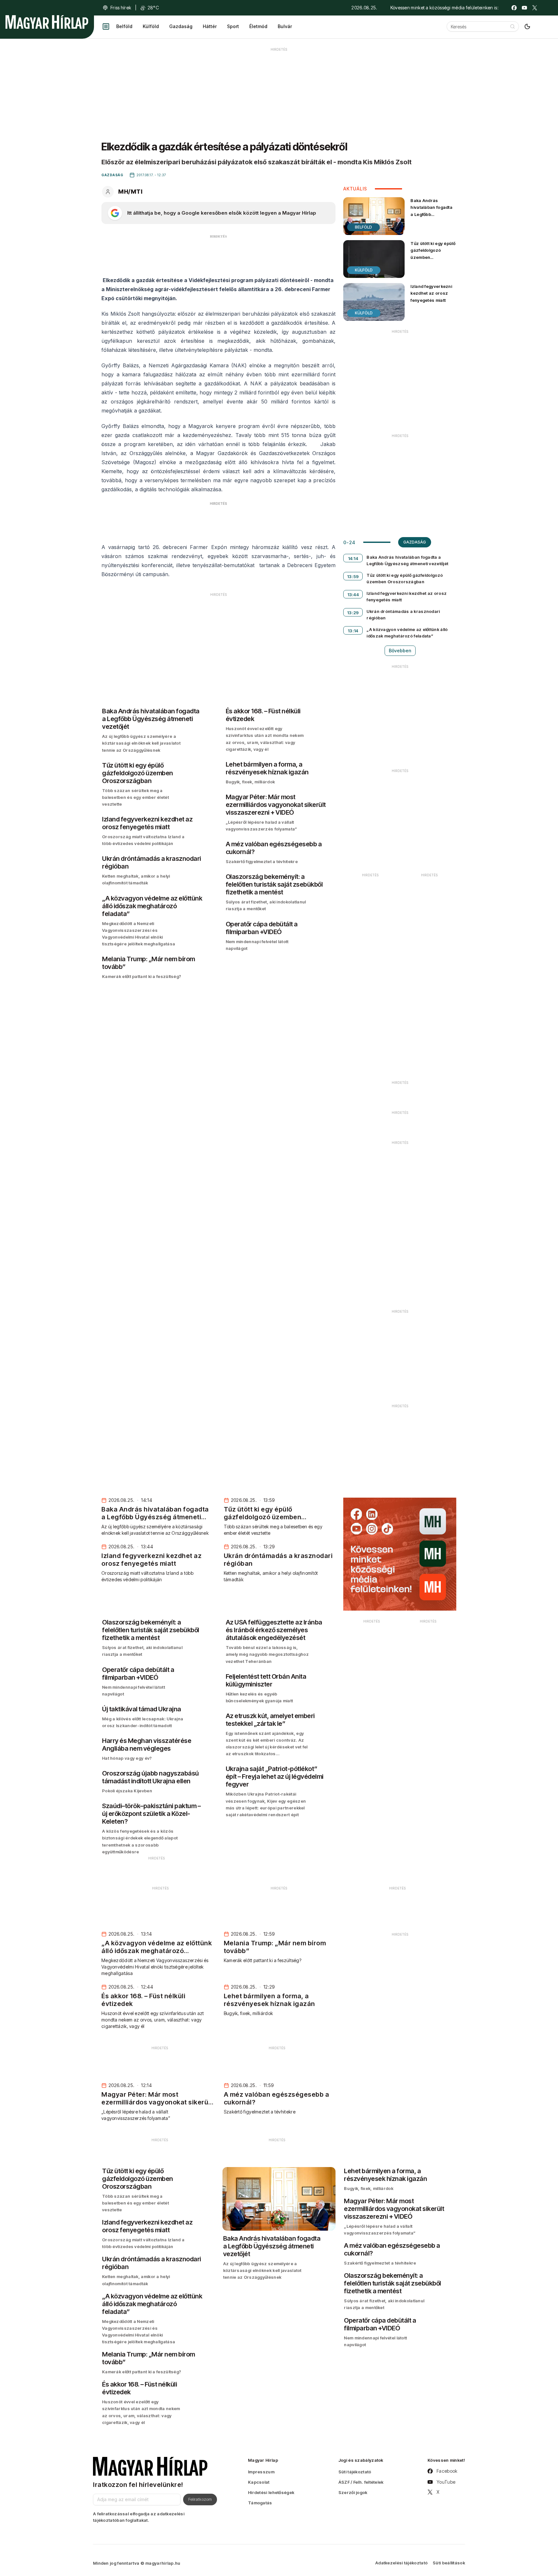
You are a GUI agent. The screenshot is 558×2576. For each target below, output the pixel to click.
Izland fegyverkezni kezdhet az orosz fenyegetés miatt (431, 293)
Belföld (124, 26)
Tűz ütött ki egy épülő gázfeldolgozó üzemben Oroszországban (433, 254)
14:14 (353, 558)
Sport (233, 26)
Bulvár (285, 26)
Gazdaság (181, 26)
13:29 (353, 613)
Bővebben (400, 651)
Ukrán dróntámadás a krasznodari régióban (403, 615)
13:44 (353, 595)
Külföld (151, 26)
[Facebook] (514, 8)
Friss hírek (121, 8)
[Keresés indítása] (512, 26)
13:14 (353, 631)
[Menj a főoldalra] (47, 22)
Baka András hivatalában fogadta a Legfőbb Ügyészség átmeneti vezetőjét (432, 214)
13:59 (353, 576)
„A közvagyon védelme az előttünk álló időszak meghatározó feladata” (407, 633)
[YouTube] (524, 8)
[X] (535, 8)
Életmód (258, 26)
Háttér (210, 26)
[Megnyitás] (106, 26)
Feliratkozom (200, 2499)
